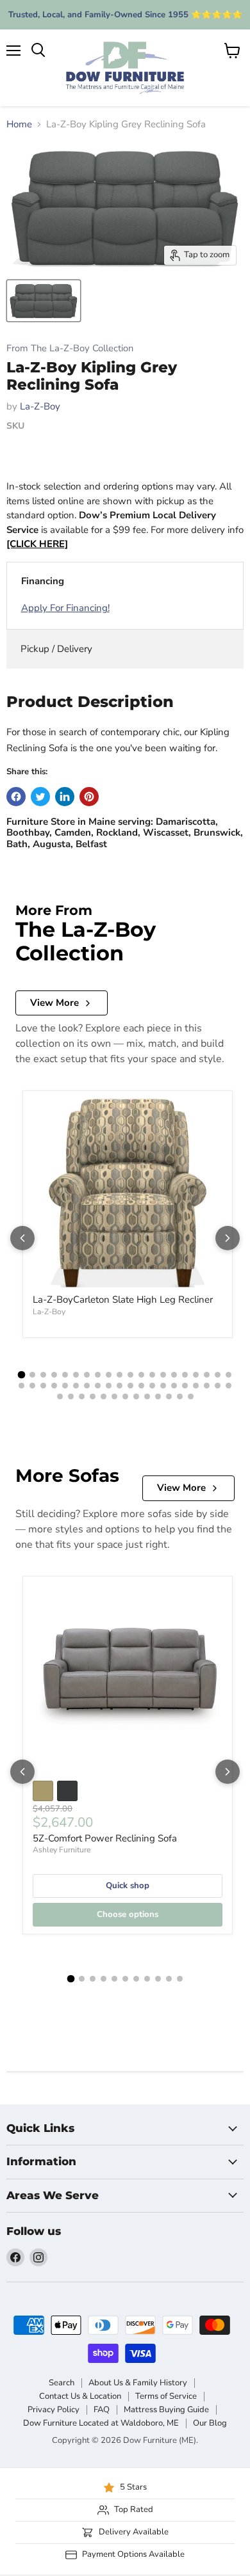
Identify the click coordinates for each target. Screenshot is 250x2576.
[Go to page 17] (196, 1375)
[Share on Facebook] (16, 797)
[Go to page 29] (109, 1386)
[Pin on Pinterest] (89, 797)
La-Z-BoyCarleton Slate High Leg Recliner (123, 1300)
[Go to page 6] (76, 1375)
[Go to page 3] (43, 1375)
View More (54, 1003)
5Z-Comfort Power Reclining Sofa (105, 1838)
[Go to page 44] (93, 1396)
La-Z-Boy (40, 406)
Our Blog (210, 2423)
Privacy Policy (54, 2410)
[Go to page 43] (82, 1396)
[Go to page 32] (141, 1386)
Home (19, 124)
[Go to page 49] (147, 1396)
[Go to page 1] (22, 1375)
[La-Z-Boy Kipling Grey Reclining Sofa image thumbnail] (44, 301)
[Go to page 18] (207, 1375)
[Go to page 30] (120, 1386)
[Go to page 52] (180, 1396)
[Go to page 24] (54, 1386)
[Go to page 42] (71, 1396)
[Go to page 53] (191, 1396)
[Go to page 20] (229, 1375)
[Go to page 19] (218, 1375)
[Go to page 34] (163, 1386)
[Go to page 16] (185, 1375)
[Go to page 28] (98, 1386)
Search (62, 2383)
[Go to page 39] (218, 1386)
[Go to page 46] (114, 1396)
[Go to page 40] (229, 1386)
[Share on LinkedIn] (65, 797)
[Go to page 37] (196, 1386)
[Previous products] (22, 1238)
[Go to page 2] (32, 1375)
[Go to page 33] (152, 1386)
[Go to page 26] (76, 1386)
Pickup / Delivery (56, 649)
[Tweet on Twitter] (40, 797)
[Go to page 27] (87, 1386)
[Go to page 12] (141, 1375)
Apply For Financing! (65, 608)
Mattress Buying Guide (166, 2410)
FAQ (102, 2410)
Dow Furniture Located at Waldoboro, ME (101, 2423)
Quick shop (128, 1886)
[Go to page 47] (125, 1396)
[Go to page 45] (104, 1396)
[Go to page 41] (60, 1396)
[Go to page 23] (43, 1386)
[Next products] (228, 1238)
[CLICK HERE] (37, 544)
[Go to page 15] (174, 1375)
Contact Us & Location (80, 2396)
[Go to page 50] (158, 1396)
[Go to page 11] (130, 1375)
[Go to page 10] (120, 1375)
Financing (43, 581)
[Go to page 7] (87, 1375)
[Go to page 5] (65, 1375)
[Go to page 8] (98, 1375)
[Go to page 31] (130, 1386)
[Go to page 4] (54, 1375)
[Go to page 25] (65, 1386)
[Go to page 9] (109, 1375)
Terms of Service (166, 2396)
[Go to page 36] (185, 1386)
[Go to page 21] (21, 1386)
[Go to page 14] (163, 1375)
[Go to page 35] (174, 1386)
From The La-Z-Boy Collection (70, 348)
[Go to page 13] (152, 1375)
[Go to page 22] (32, 1386)
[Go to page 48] (136, 1396)
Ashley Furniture (62, 1850)
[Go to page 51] (169, 1396)
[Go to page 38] (207, 1386)
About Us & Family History (138, 2383)
